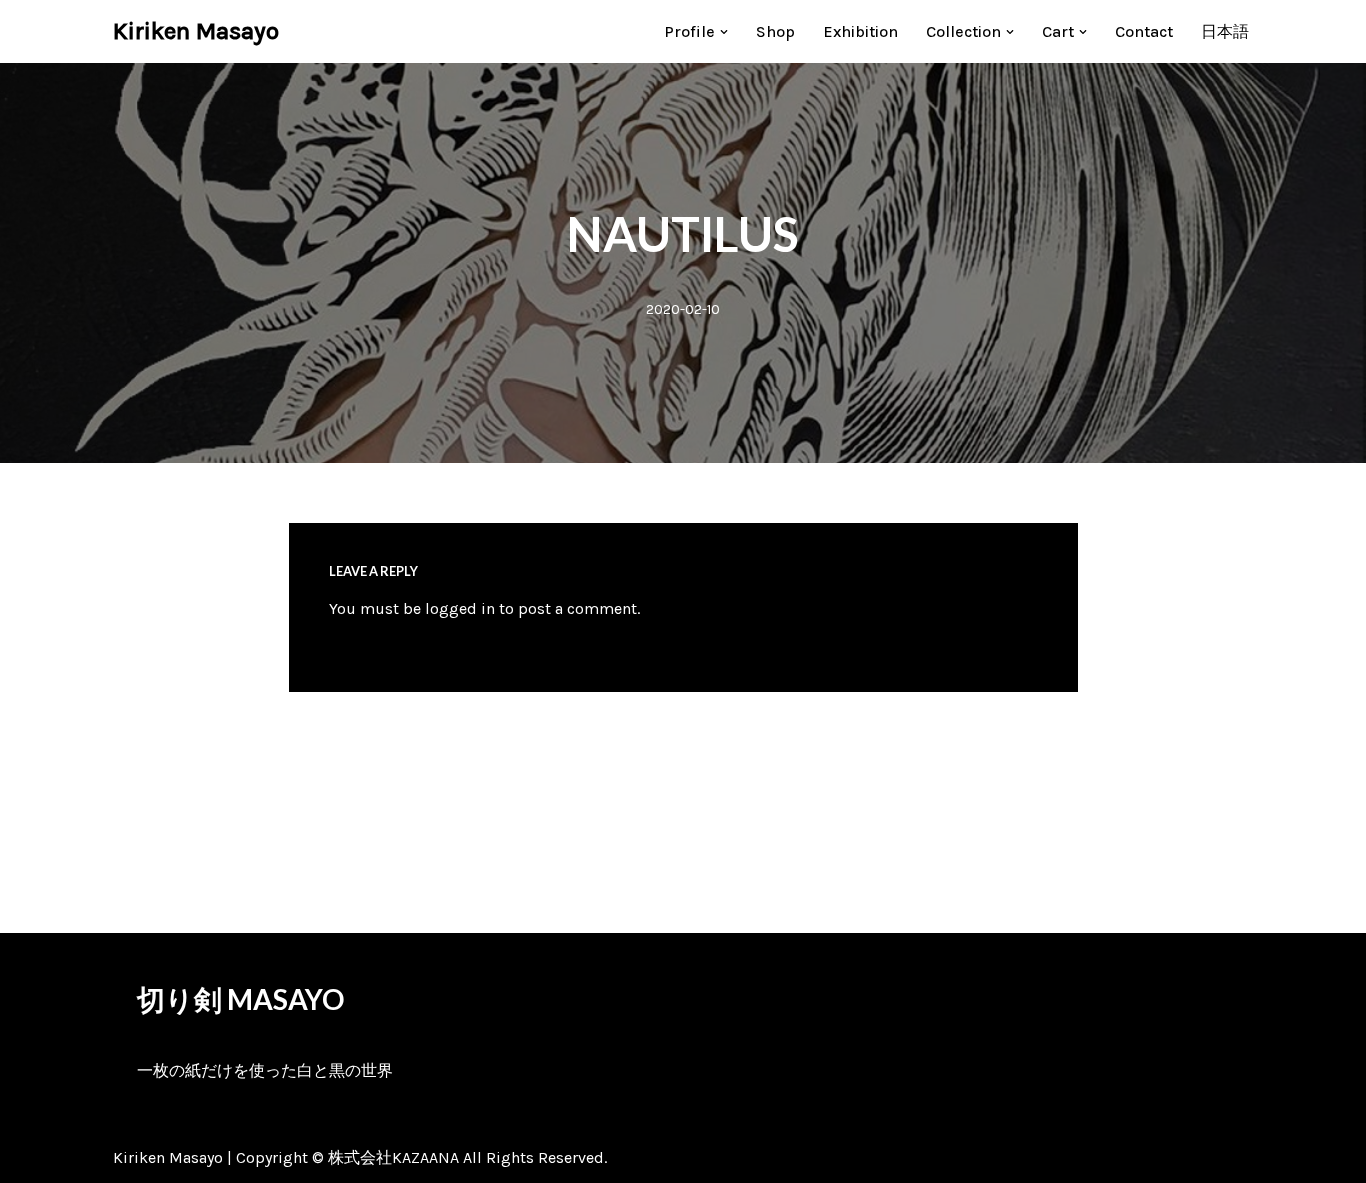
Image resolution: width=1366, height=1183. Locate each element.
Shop (775, 31)
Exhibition (860, 31)
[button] (724, 32)
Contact (1144, 31)
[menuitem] (1225, 31)
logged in (460, 608)
